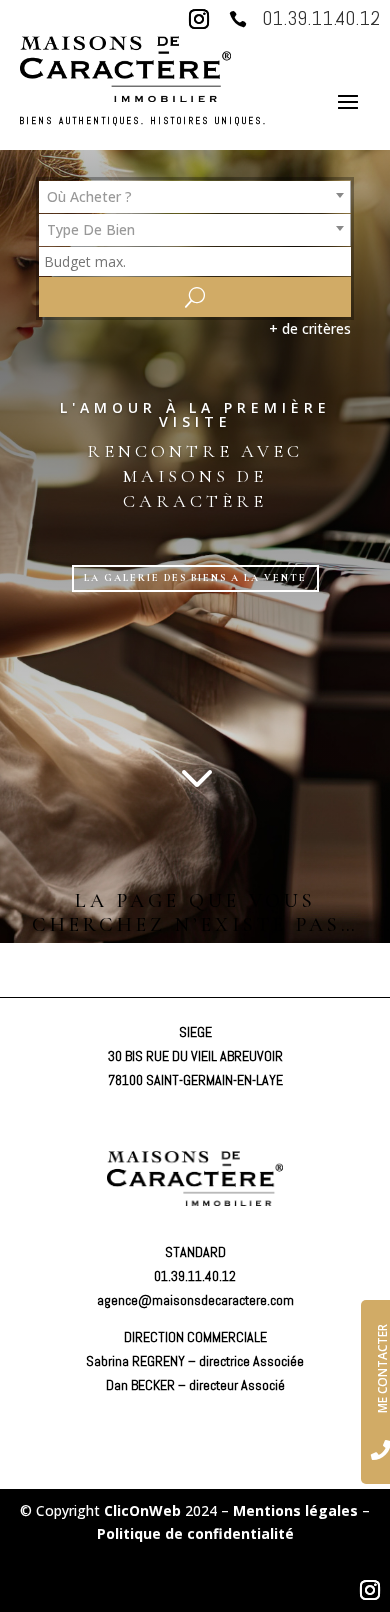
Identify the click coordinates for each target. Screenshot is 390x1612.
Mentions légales (295, 1510)
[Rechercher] (195, 297)
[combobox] (195, 197)
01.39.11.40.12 (321, 18)
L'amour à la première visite (195, 414)
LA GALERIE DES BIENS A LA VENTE (195, 578)
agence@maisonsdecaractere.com (195, 1300)
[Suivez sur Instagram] (199, 19)
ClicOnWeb (142, 1510)
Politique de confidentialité (195, 1533)
